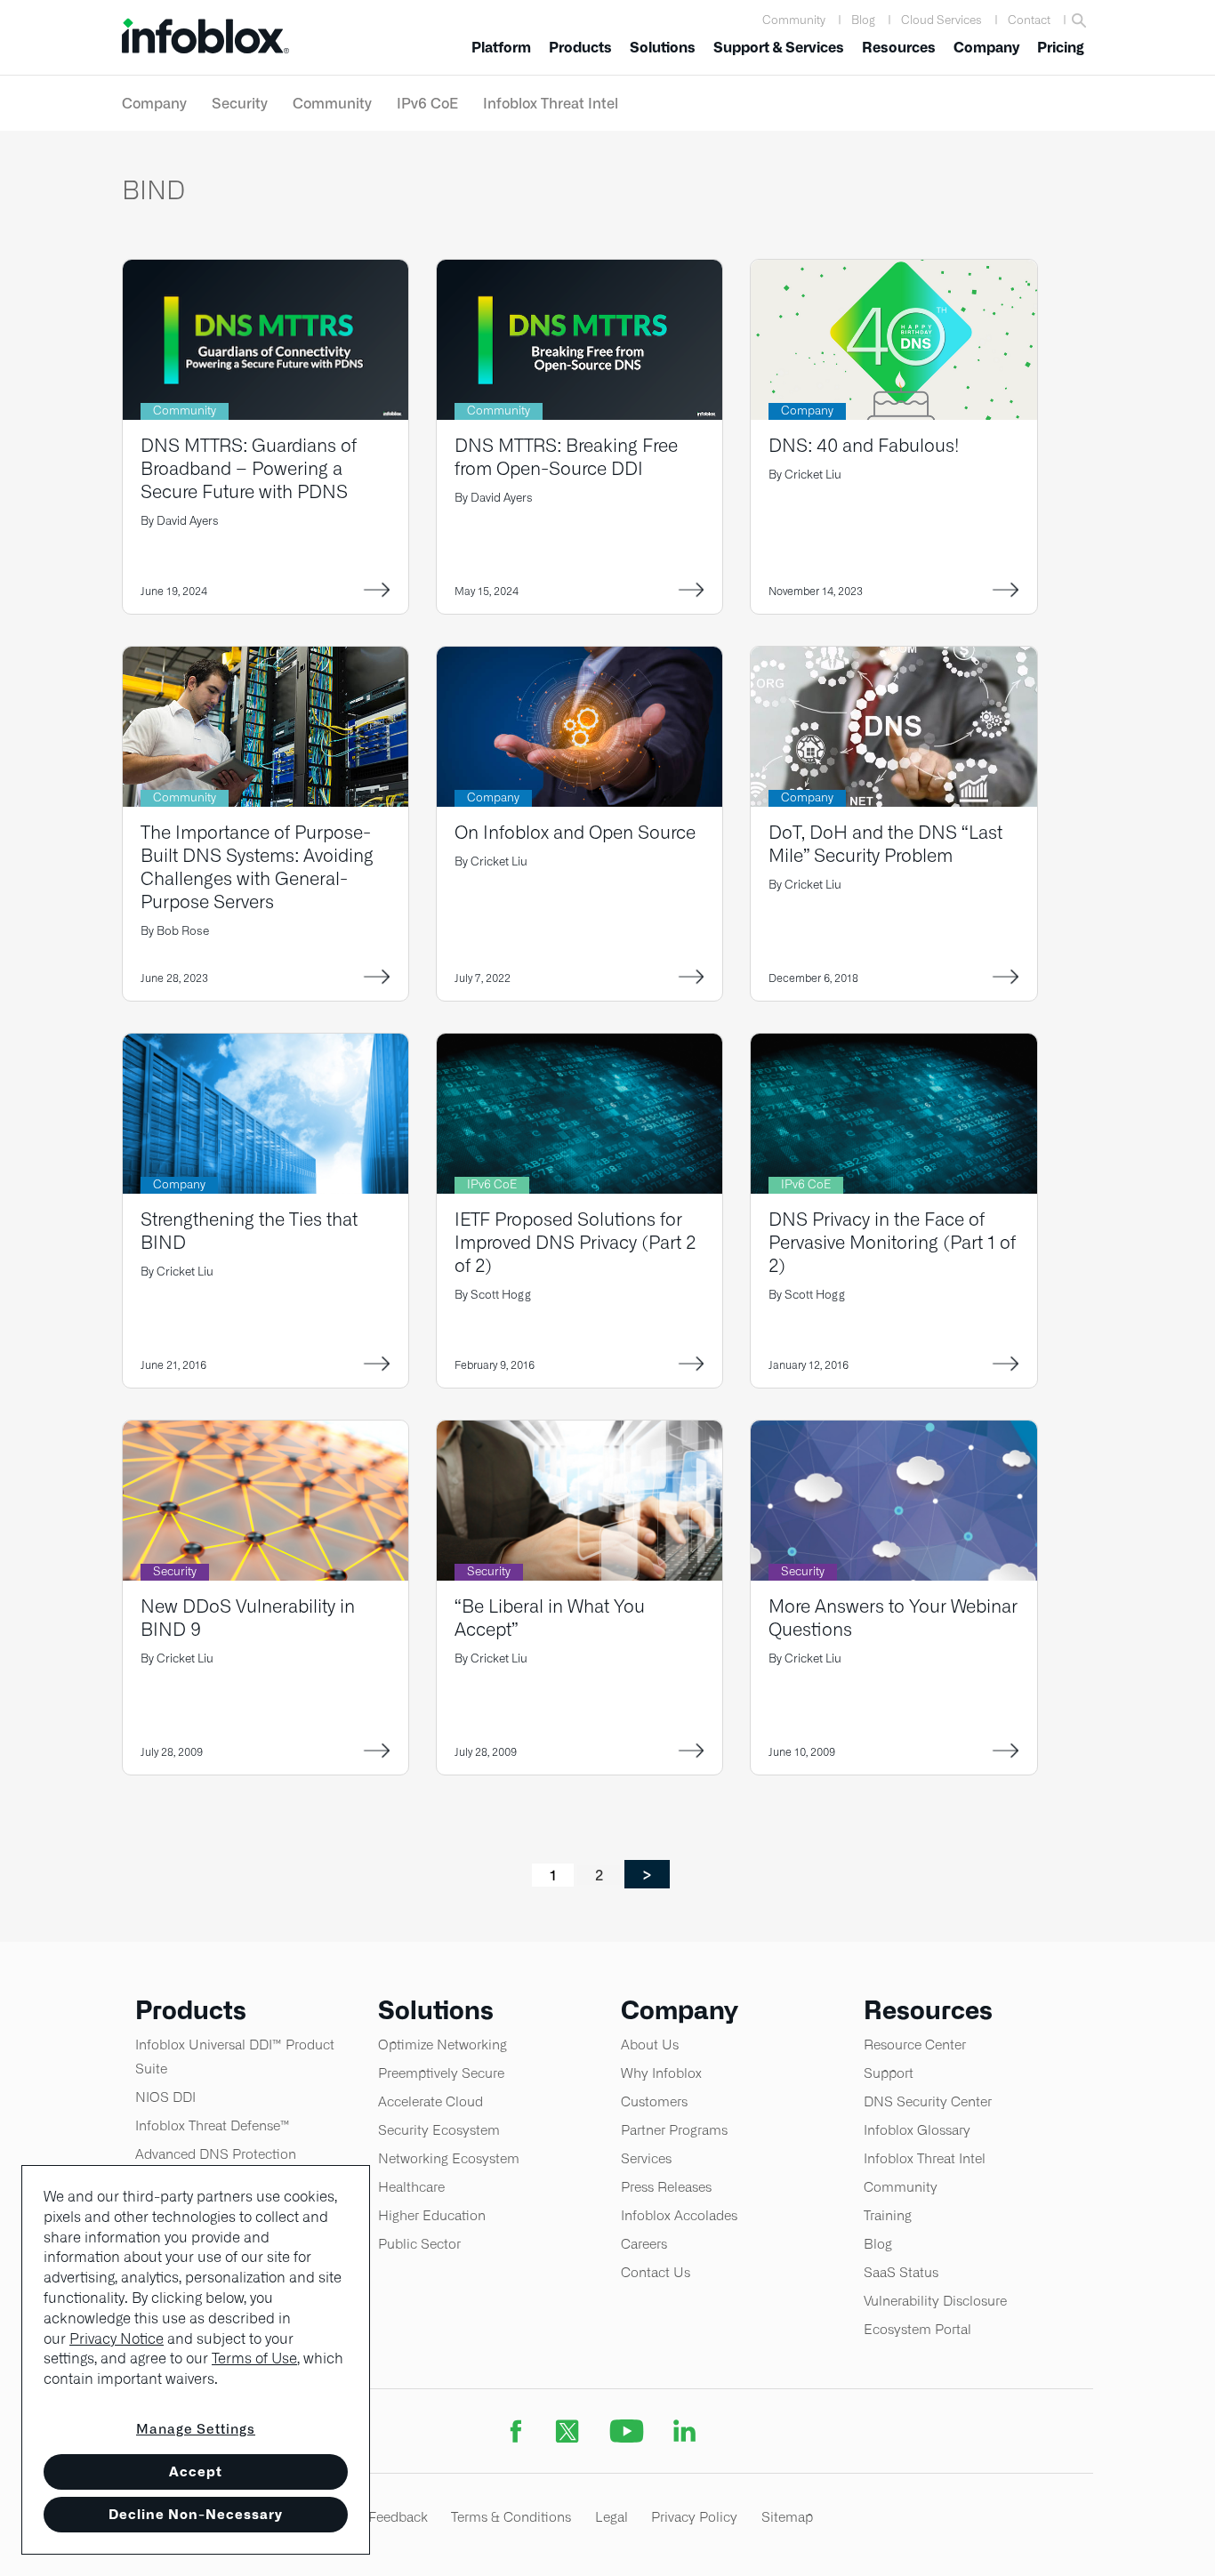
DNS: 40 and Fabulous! (864, 445)
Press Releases (666, 2187)
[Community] (266, 271)
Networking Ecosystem (449, 2158)
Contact (1029, 20)
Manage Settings (196, 2429)
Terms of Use (254, 2359)
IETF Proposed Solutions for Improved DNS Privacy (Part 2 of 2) (575, 1242)
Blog (863, 20)
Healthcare (411, 2187)
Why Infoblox (661, 2073)
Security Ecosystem (439, 2130)
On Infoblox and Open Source (575, 832)
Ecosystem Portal (917, 2329)
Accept (196, 2471)
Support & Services (779, 48)
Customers (654, 2101)
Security (240, 103)
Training (888, 2215)
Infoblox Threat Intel (551, 103)
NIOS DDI (165, 2097)
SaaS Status (901, 2272)
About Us (650, 2045)
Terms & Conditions (511, 2517)
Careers (644, 2244)
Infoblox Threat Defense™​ (213, 2125)
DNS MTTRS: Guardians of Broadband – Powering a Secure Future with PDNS (249, 468)
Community (794, 20)
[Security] (266, 1432)
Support (889, 2073)
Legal (612, 2517)
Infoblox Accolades (679, 2215)
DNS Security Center (928, 2101)
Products (580, 48)
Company (986, 48)
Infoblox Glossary (917, 2130)
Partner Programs (674, 2130)
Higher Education (432, 2215)
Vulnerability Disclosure (935, 2301)
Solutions (663, 48)
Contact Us (656, 2272)
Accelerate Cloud (430, 2101)
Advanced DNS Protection (216, 2154)
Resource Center (915, 2045)
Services (646, 2158)
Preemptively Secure (441, 2073)
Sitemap (787, 2517)
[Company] (893, 271)
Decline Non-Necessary (196, 2514)
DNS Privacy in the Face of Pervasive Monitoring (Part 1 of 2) (892, 1242)
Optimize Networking (443, 2045)
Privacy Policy (694, 2517)
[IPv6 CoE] (579, 1045)
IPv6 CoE (427, 103)
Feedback (398, 2517)
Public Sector (419, 2244)
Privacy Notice (117, 2339)
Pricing (1061, 48)
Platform (501, 48)
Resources (899, 48)
